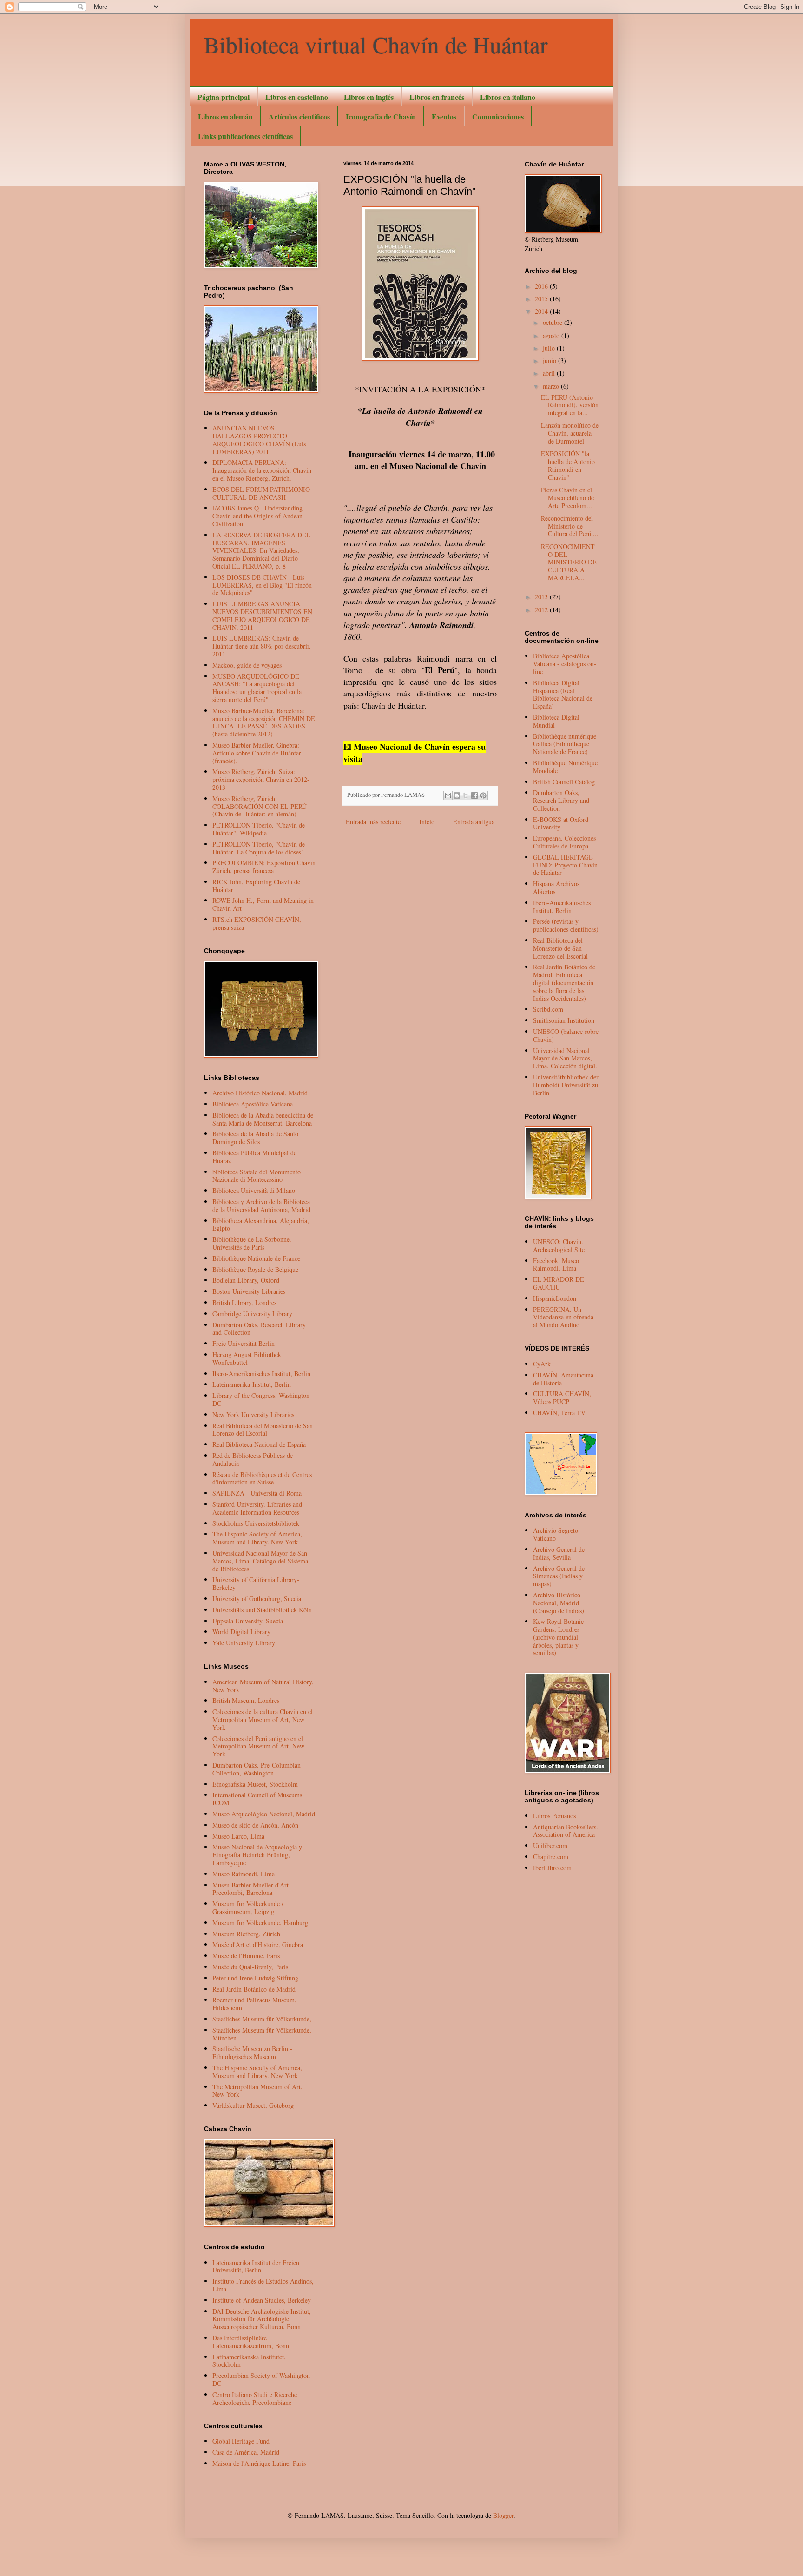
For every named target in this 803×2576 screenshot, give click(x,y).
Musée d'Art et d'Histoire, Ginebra (258, 1944)
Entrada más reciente (373, 822)
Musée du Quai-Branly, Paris (250, 1967)
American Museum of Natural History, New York (263, 1686)
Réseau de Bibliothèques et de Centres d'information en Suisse (262, 1478)
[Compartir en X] (466, 795)
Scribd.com (548, 1009)
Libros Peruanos (554, 1816)
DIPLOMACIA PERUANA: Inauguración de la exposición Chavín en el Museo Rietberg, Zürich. (262, 470)
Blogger (503, 2515)
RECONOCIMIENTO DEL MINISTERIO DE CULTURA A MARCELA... (569, 562)
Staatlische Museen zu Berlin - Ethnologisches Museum (252, 2053)
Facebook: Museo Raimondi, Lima (556, 1265)
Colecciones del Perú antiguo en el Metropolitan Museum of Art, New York (258, 1746)
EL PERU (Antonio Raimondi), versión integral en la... (570, 405)
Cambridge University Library (252, 1314)
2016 (542, 286)
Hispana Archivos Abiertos (556, 887)
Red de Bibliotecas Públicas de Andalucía (253, 1459)
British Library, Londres (244, 1302)
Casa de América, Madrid (246, 2452)
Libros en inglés (369, 97)
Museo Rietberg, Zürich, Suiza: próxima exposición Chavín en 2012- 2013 (261, 779)
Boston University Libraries (249, 1291)
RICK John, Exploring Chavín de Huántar (256, 886)
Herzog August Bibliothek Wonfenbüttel (247, 1358)
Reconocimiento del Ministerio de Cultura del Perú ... (570, 526)
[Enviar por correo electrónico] (448, 795)
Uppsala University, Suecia (248, 1621)
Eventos (444, 116)
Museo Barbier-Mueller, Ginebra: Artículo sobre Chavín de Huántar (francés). (257, 753)
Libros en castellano (297, 97)
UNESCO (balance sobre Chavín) (566, 1035)
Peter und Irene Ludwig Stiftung (255, 1978)
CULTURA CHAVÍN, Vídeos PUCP (562, 1397)
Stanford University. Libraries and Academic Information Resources (257, 1508)
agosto (552, 335)
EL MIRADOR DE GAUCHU (559, 1283)
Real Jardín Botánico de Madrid (254, 1989)
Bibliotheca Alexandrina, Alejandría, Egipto (261, 1225)
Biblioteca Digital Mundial (556, 721)
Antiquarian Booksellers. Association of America (566, 1831)
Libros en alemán (225, 116)
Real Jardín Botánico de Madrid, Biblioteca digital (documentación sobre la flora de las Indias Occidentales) (564, 982)
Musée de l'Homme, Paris (246, 1956)
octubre (553, 322)
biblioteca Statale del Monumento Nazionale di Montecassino (257, 1176)
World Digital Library (241, 1632)
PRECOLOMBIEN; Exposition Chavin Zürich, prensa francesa (264, 867)
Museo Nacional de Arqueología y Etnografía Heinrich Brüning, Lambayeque (257, 1855)
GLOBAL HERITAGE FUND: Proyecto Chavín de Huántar (565, 865)
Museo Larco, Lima (238, 1836)
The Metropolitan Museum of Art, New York (257, 2091)
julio (550, 348)
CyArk (542, 1364)
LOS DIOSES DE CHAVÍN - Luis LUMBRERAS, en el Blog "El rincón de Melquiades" (262, 585)
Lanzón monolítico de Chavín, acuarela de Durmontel (570, 433)
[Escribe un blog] (457, 795)
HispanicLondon (555, 1298)
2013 (542, 597)
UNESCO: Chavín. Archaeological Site (559, 1245)
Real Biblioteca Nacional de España (259, 1444)
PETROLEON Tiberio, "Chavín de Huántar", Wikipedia (259, 829)
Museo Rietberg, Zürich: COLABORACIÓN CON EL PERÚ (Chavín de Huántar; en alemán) (260, 806)
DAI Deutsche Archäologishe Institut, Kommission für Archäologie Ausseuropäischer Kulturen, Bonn (262, 2319)
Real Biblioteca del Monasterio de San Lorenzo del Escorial (263, 1430)
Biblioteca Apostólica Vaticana (253, 1104)
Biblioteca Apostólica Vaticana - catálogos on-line (565, 664)
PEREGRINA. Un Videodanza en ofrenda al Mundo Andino (563, 1317)
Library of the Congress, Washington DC (261, 1399)
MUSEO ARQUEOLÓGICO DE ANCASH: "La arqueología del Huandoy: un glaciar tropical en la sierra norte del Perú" (257, 688)
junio (550, 361)
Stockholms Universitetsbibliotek (256, 1523)
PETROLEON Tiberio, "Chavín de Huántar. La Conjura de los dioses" (259, 848)
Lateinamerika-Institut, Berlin (252, 1384)
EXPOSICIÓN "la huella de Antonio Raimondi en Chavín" (568, 465)
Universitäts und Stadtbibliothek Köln (262, 1610)
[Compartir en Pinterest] (483, 795)
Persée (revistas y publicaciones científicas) (566, 925)
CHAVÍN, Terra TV (559, 1413)
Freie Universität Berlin (244, 1343)
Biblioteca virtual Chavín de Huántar (376, 44)
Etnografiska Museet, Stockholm (255, 1784)
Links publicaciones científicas (245, 136)
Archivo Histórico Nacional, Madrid (260, 1093)
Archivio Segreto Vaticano (556, 1534)
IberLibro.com (552, 1868)
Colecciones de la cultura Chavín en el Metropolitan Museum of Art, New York (263, 1719)
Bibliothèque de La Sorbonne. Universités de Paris (252, 1243)
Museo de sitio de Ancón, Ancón (255, 1825)
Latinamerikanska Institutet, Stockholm (249, 2361)
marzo (552, 386)
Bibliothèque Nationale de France (256, 1258)
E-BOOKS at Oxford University (561, 823)
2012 (542, 610)
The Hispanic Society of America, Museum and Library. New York (257, 1538)
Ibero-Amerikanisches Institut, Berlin (261, 1374)
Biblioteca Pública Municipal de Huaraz (254, 1157)
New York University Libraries (253, 1414)
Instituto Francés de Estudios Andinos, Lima (263, 2285)
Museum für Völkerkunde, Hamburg (260, 1923)
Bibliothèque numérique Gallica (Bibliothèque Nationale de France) (565, 744)
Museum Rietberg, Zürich (246, 1934)
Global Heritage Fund (241, 2441)
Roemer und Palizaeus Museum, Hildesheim (254, 2004)
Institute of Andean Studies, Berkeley (262, 2300)
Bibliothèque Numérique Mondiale (565, 767)
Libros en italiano (508, 97)
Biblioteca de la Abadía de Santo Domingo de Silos (255, 1138)
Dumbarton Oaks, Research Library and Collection (259, 1329)
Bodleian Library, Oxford (246, 1280)
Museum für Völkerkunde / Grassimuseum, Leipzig (248, 1907)
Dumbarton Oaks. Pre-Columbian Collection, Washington (257, 1769)
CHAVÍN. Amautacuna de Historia (563, 1379)
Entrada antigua (474, 822)
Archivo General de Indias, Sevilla (559, 1553)
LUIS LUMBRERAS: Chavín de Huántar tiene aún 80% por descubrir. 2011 (262, 646)
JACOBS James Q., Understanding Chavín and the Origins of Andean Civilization (257, 516)
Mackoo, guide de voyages (247, 665)
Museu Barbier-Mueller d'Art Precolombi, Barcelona (250, 1889)
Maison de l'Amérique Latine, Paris (259, 2463)
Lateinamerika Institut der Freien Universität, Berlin (256, 2266)
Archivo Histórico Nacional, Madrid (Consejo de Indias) (559, 1603)
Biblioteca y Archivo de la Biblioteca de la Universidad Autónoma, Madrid (261, 1205)
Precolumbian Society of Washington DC (261, 2379)
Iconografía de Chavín (381, 116)
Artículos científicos (299, 116)
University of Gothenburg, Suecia (257, 1599)
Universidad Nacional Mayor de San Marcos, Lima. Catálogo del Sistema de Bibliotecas (260, 1561)
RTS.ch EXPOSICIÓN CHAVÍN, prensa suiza (257, 923)
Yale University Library (244, 1643)
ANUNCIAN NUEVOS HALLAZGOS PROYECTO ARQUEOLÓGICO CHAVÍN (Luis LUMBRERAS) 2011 (259, 440)
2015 (542, 299)
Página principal (224, 97)
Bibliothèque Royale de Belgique (255, 1269)
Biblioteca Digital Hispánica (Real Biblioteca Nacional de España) (563, 694)
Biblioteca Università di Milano (254, 1190)
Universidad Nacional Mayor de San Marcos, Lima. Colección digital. (565, 1058)
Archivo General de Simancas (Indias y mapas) (559, 1576)
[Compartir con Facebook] (474, 795)
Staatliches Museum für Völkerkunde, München (262, 2034)
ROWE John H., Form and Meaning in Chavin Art (263, 904)
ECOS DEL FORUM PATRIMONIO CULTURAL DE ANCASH (261, 493)
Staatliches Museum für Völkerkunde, (262, 2019)
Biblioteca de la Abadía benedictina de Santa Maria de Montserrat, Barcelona (263, 1119)
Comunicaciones (498, 116)
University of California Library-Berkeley (256, 1583)
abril (550, 373)
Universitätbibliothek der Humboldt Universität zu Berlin (566, 1085)
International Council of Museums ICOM (257, 1799)
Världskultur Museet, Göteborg (253, 2105)
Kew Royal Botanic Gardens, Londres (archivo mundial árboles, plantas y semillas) (558, 1637)
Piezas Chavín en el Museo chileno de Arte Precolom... (567, 498)
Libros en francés (437, 97)
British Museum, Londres (246, 1700)
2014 (542, 311)
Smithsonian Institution (564, 1020)
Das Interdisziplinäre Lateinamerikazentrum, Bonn (251, 2342)
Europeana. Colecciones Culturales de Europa (564, 842)
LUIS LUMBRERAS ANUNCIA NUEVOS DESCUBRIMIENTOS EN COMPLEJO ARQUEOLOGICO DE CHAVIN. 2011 (262, 615)
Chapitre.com (551, 1857)
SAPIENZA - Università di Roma (257, 1493)
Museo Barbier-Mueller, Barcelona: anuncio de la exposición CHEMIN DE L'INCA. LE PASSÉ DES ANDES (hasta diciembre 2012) (264, 722)
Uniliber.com (550, 1845)
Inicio (427, 822)
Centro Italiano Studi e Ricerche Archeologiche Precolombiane (255, 2398)
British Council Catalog (564, 782)
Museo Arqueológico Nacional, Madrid (264, 1814)
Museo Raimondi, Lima (244, 1874)
